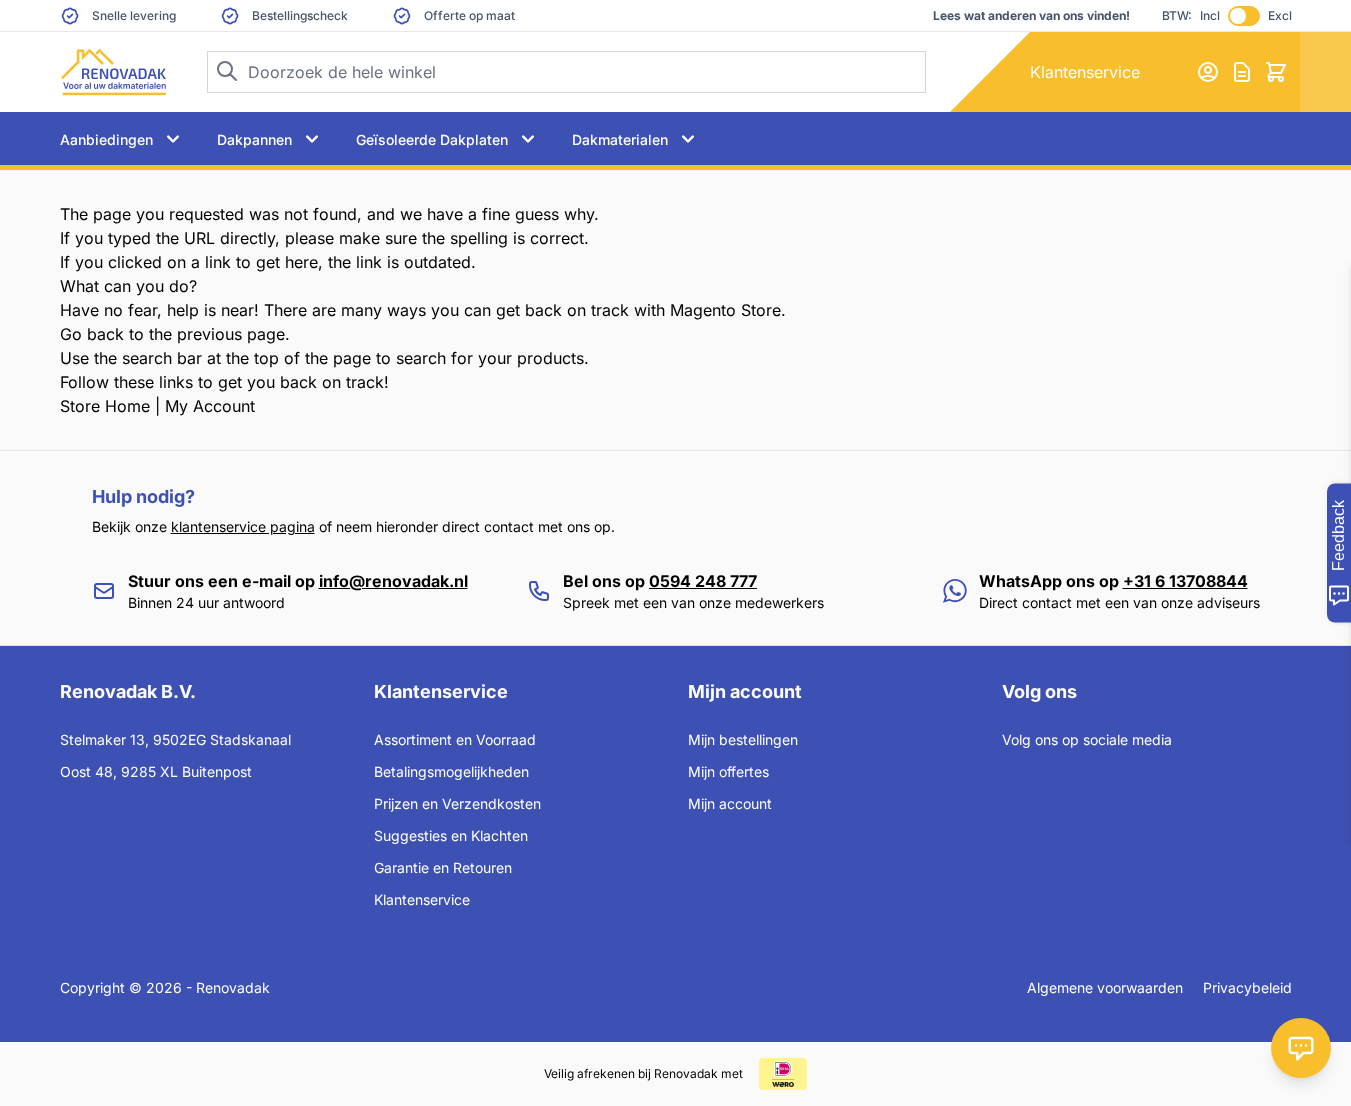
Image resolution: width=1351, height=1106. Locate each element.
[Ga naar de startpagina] (113, 72)
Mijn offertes (728, 771)
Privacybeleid (1247, 987)
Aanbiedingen (106, 139)
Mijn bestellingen (743, 739)
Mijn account (730, 803)
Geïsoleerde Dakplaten (432, 139)
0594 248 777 (703, 581)
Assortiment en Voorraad (455, 739)
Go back (92, 334)
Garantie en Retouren (443, 867)
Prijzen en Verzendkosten (457, 803)
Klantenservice (1085, 72)
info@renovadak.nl (393, 581)
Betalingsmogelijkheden (451, 771)
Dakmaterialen (620, 139)
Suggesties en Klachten (451, 835)
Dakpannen (254, 139)
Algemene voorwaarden (1105, 987)
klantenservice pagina (243, 526)
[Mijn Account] (1208, 72)
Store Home (105, 406)
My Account (210, 406)
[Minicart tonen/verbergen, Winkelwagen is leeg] (1276, 72)
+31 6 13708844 (1185, 581)
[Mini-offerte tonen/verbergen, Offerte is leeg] (1242, 72)
